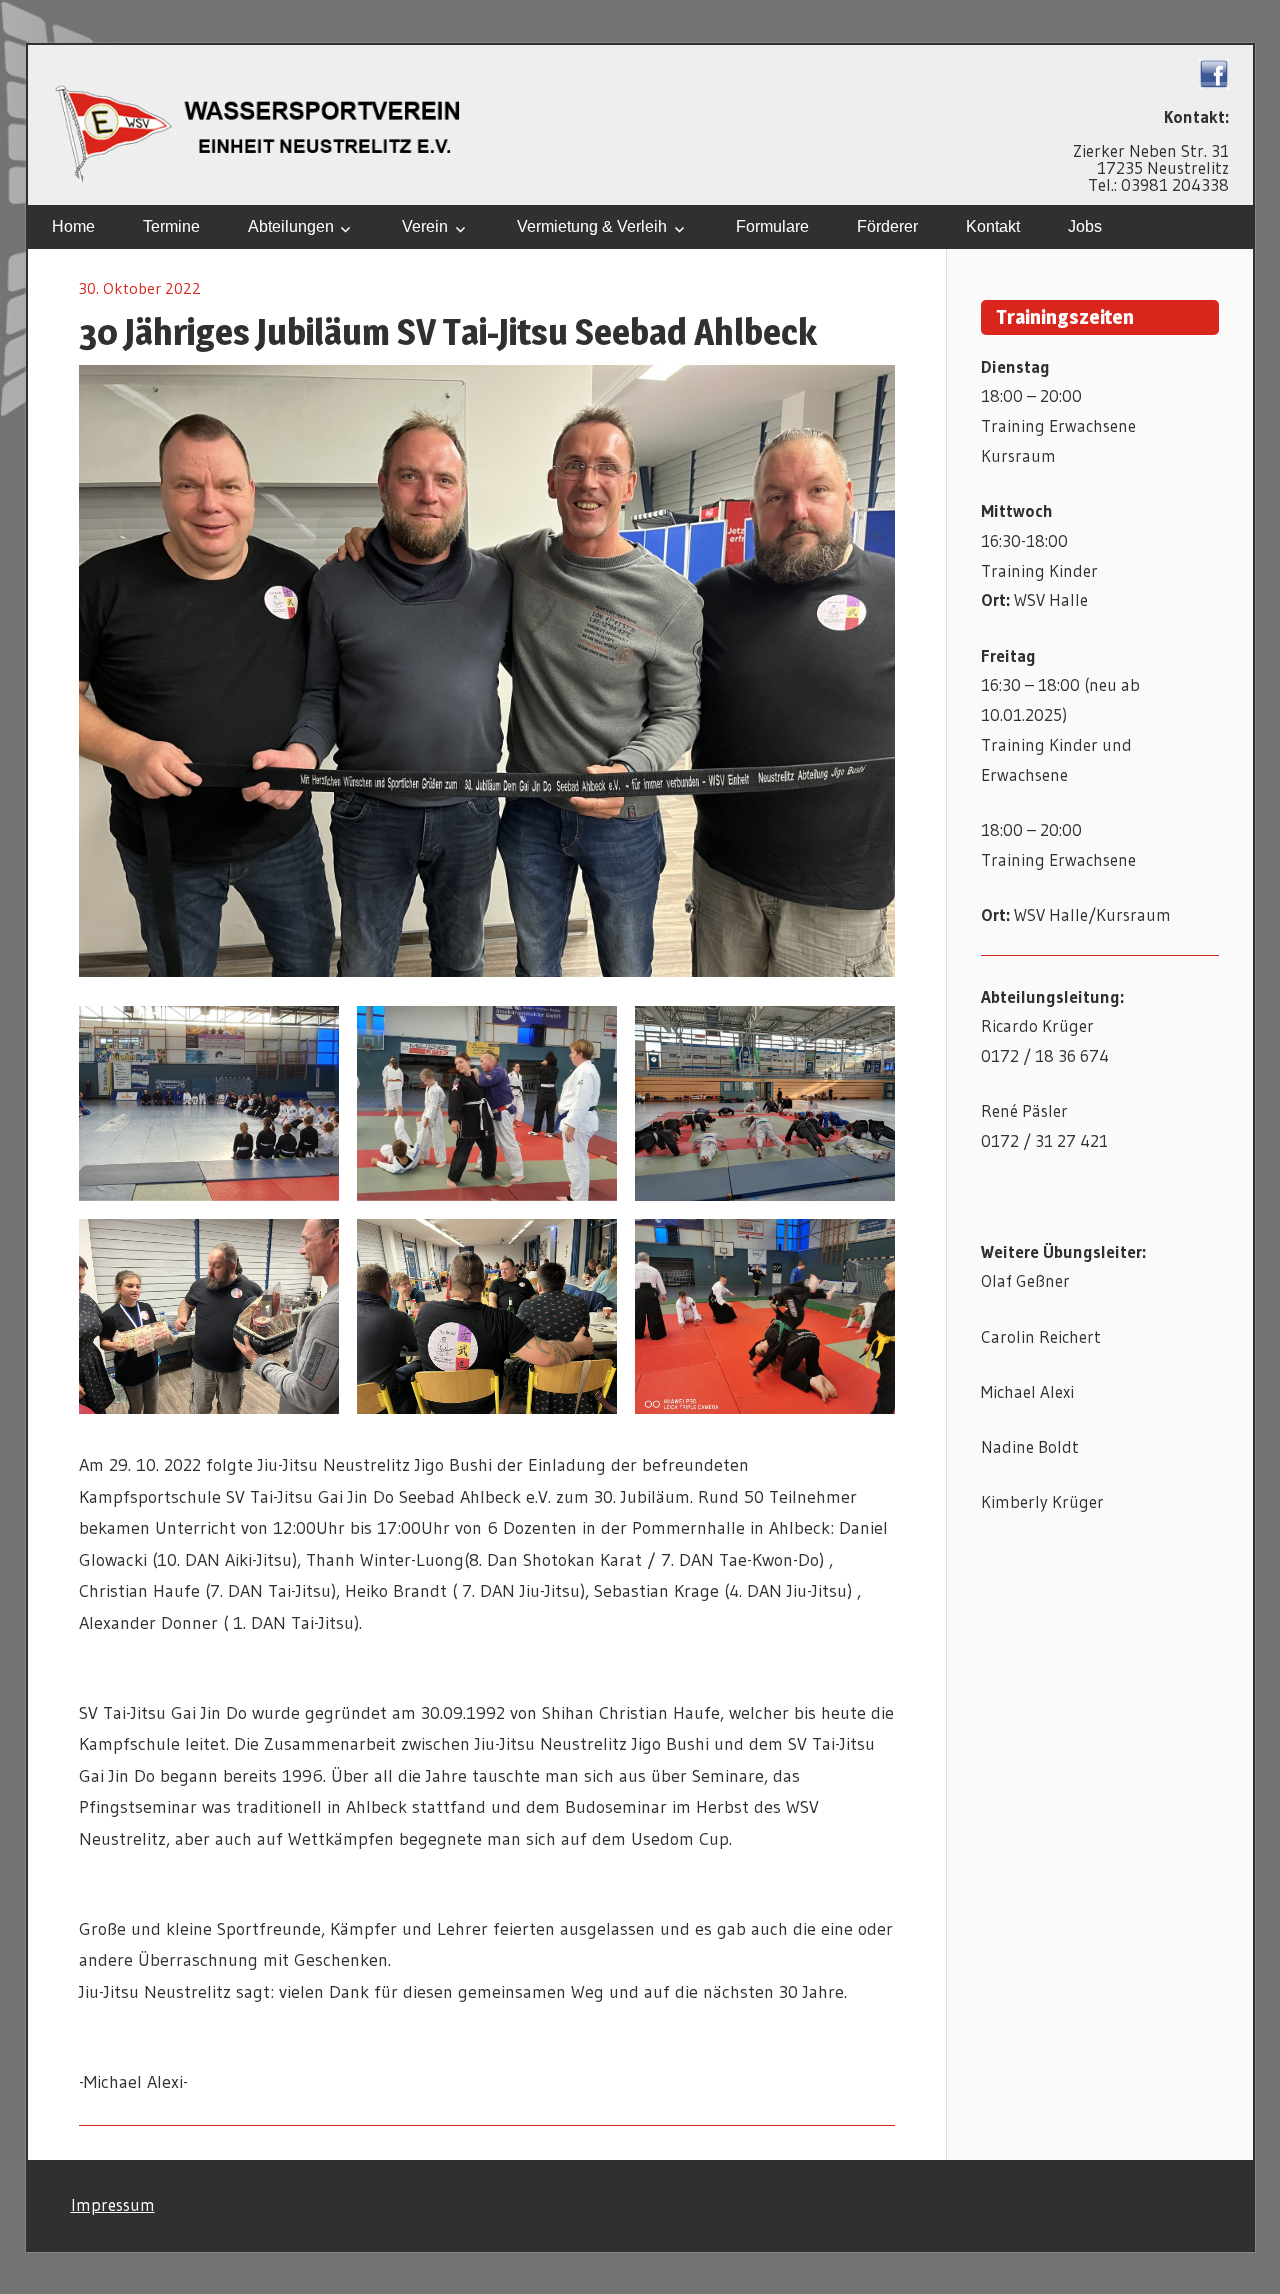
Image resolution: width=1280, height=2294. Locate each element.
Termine (171, 226)
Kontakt (993, 226)
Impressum (113, 2204)
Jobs (1085, 226)
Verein (425, 226)
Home (73, 226)
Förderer (887, 226)
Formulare (772, 226)
